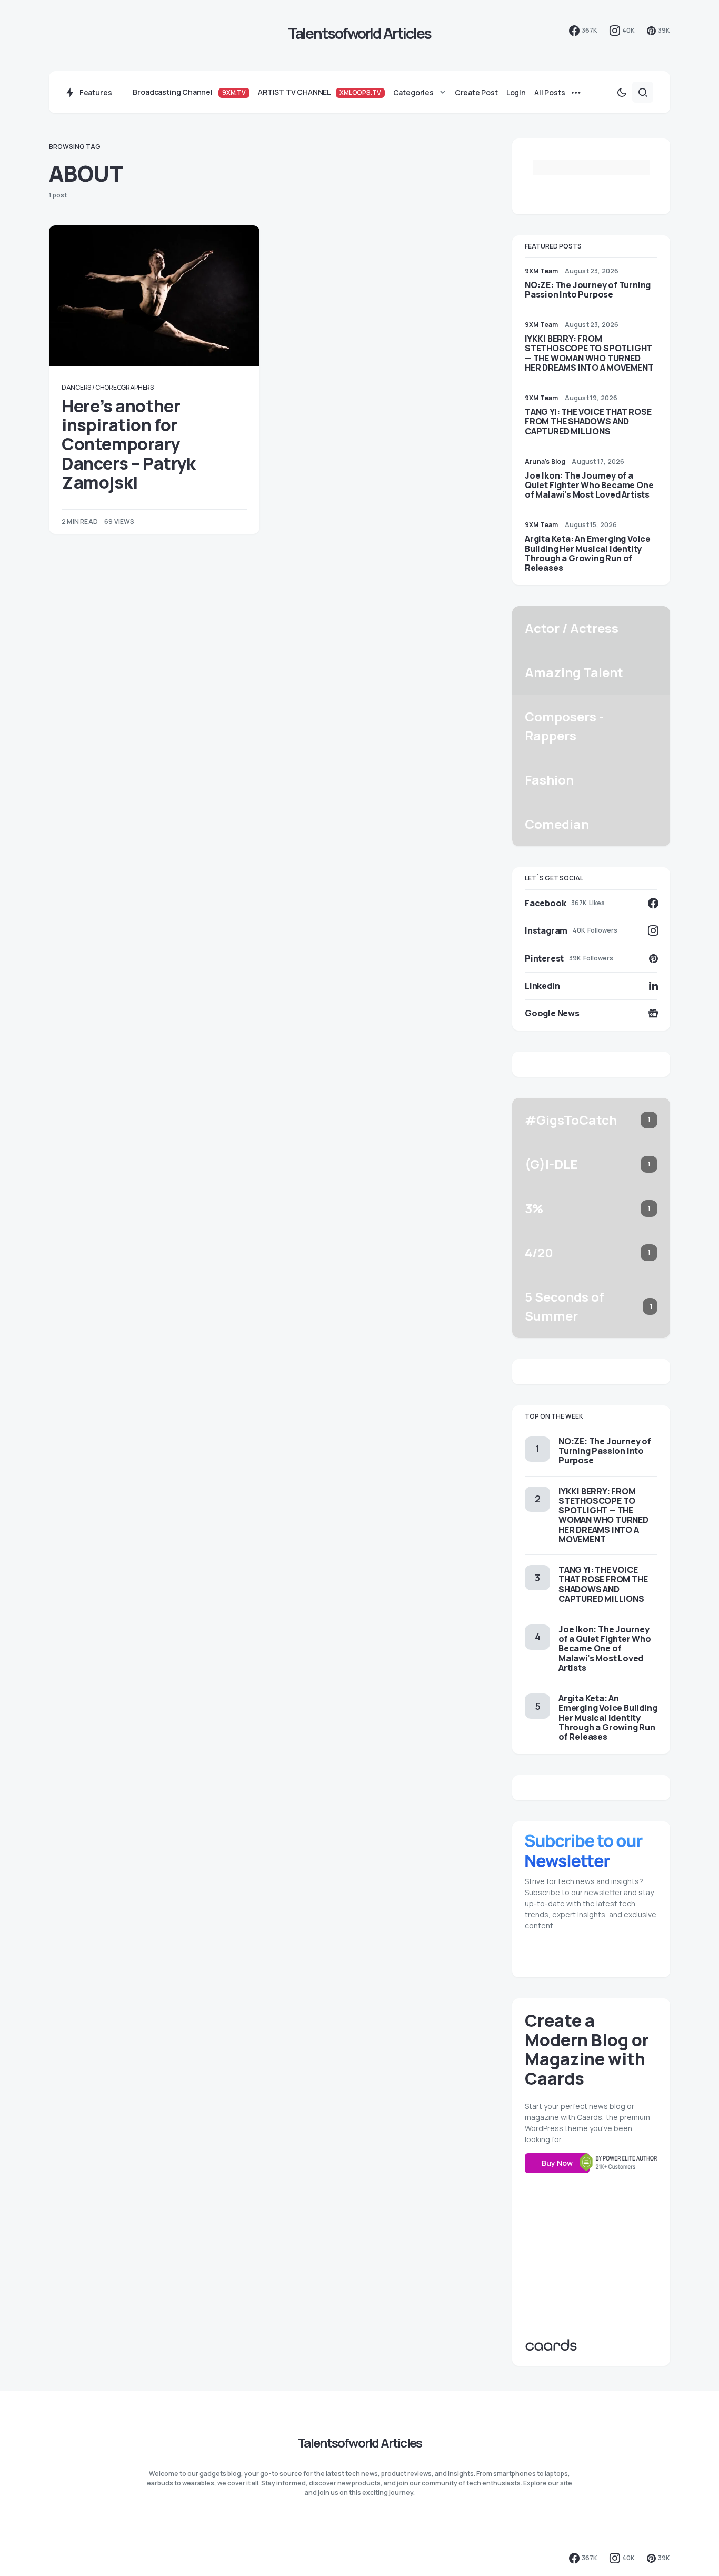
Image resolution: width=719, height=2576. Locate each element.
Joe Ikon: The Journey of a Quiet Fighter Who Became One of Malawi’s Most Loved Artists (589, 485)
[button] (622, 92)
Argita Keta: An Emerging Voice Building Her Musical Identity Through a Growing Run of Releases (588, 553)
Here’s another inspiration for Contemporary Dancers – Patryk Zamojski (129, 444)
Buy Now (557, 2163)
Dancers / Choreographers (108, 387)
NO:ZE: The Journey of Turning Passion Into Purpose (588, 290)
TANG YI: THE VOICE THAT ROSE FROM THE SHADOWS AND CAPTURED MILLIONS (588, 421)
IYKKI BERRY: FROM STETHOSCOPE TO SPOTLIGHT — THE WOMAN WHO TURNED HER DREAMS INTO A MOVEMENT (589, 353)
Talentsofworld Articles (360, 33)
